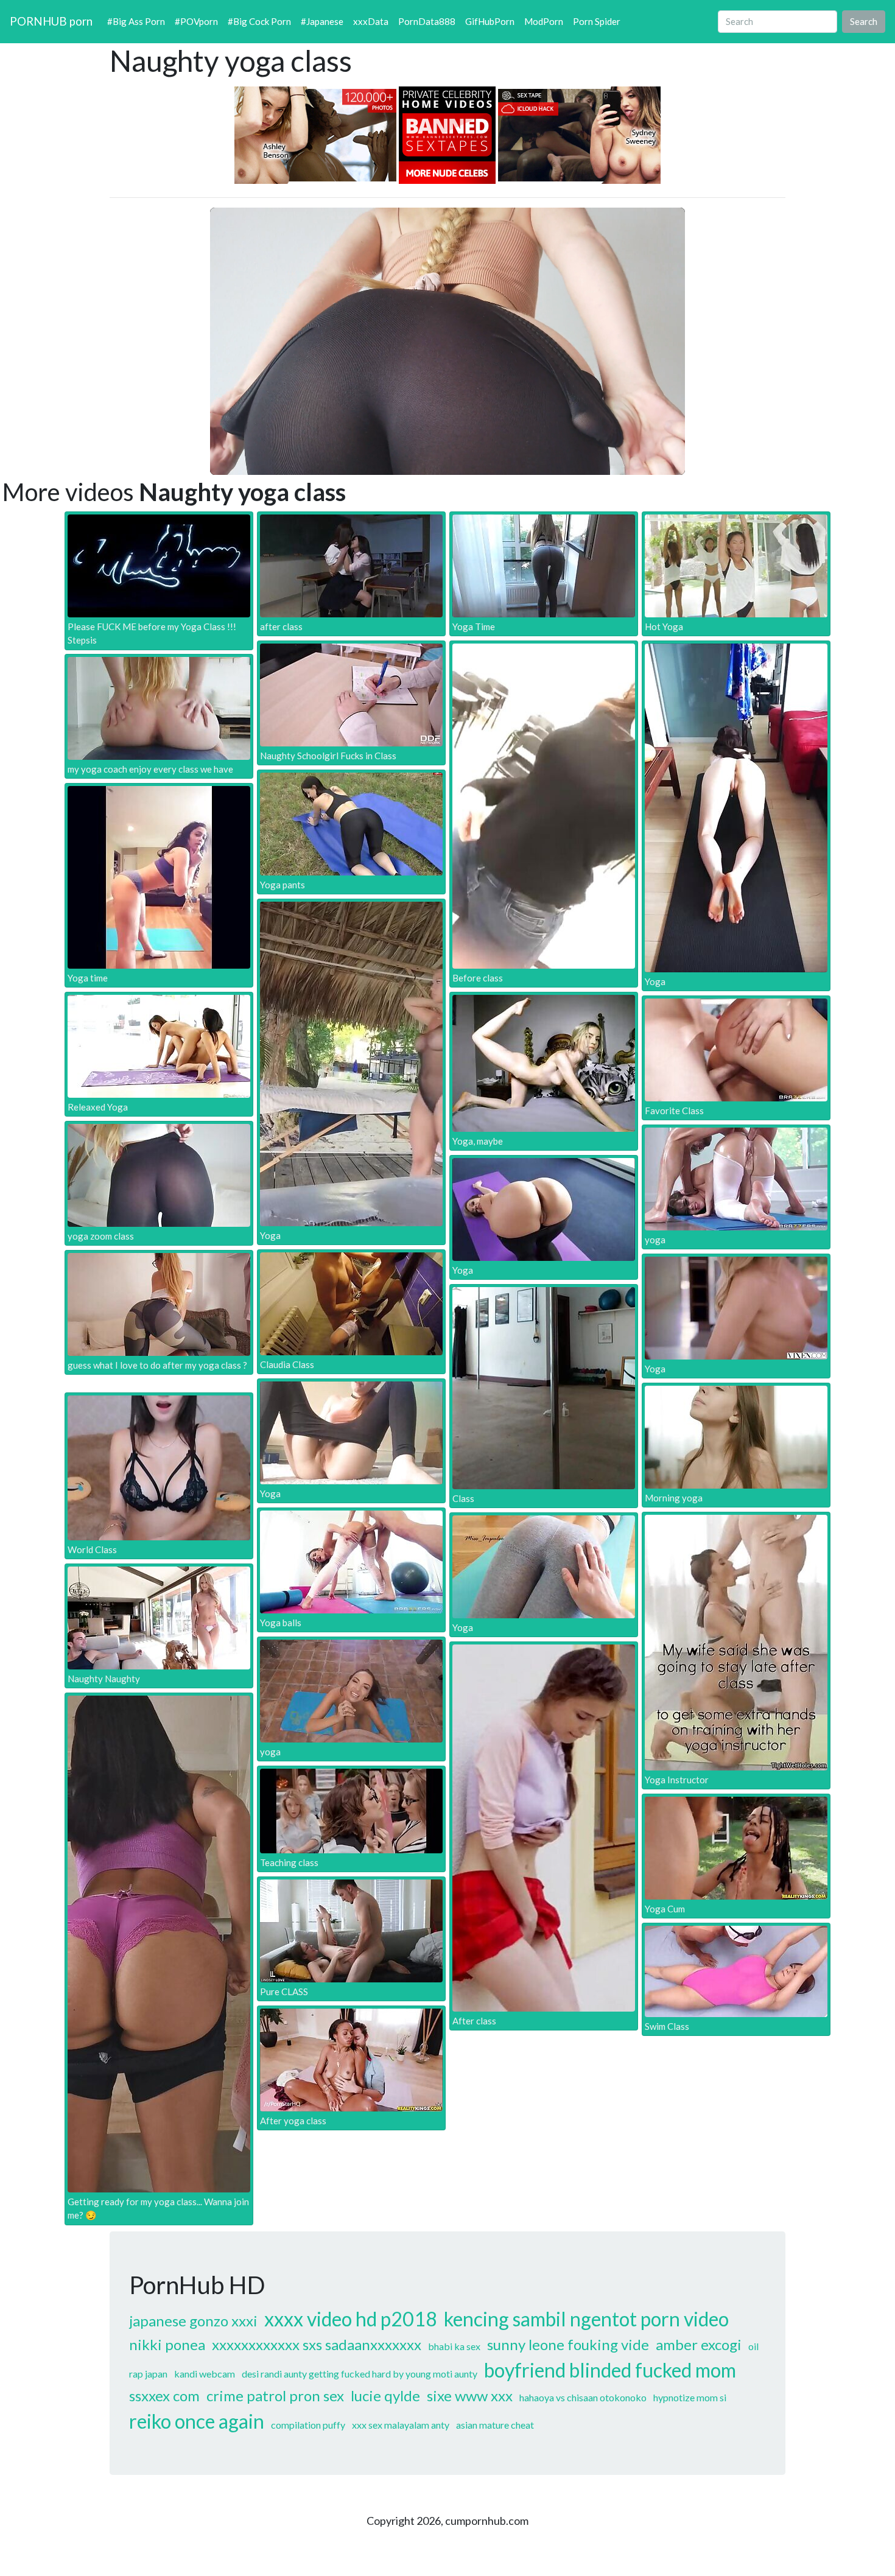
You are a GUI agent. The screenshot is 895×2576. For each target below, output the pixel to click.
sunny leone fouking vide (568, 2344)
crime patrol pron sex (275, 2395)
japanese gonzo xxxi (193, 2321)
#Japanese (322, 21)
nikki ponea (167, 2344)
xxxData (371, 21)
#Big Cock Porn (259, 21)
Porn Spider (597, 21)
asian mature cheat (495, 2425)
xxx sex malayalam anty (401, 2425)
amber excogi (699, 2344)
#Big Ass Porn (136, 21)
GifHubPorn (490, 21)
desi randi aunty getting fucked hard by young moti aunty (360, 2374)
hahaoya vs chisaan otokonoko (583, 2397)
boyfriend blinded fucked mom (610, 2370)
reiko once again (197, 2421)
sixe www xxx (470, 2395)
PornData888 (427, 21)
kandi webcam (205, 2374)
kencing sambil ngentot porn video (586, 2319)
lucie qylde (385, 2395)
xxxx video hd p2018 (351, 2319)
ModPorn (544, 21)
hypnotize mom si (690, 2397)
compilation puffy (308, 2425)
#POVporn (196, 21)
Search (864, 21)
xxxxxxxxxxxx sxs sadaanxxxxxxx (317, 2344)
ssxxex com (164, 2395)
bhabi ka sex (454, 2346)
